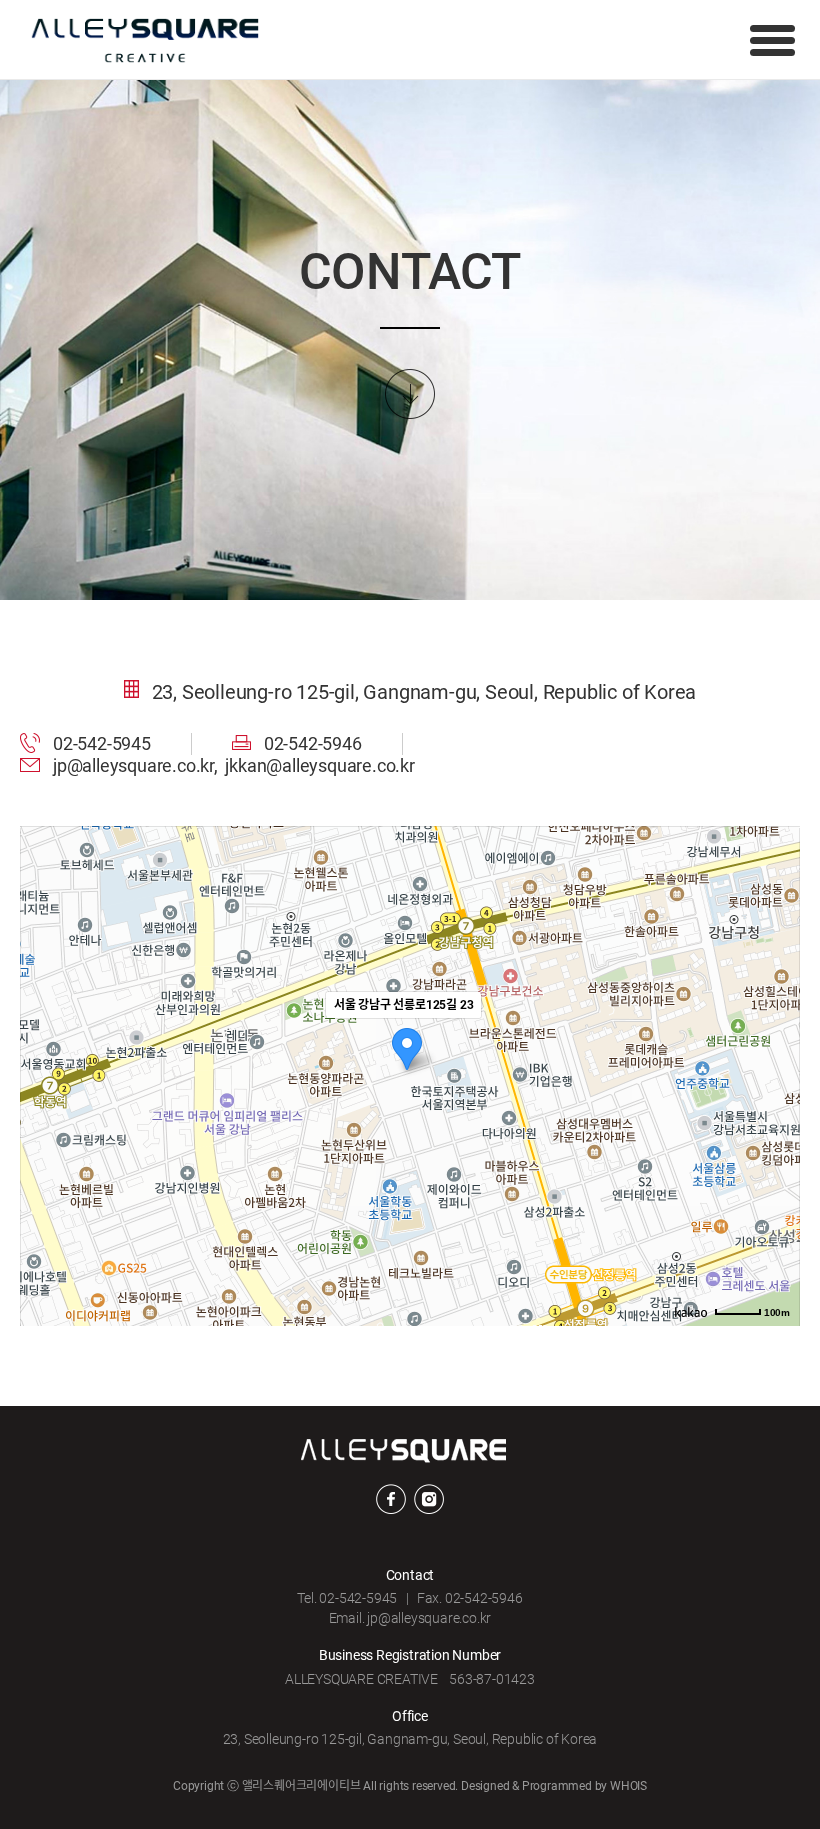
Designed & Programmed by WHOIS (554, 1786)
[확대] (775, 1040)
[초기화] (775, 1111)
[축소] (775, 1073)
